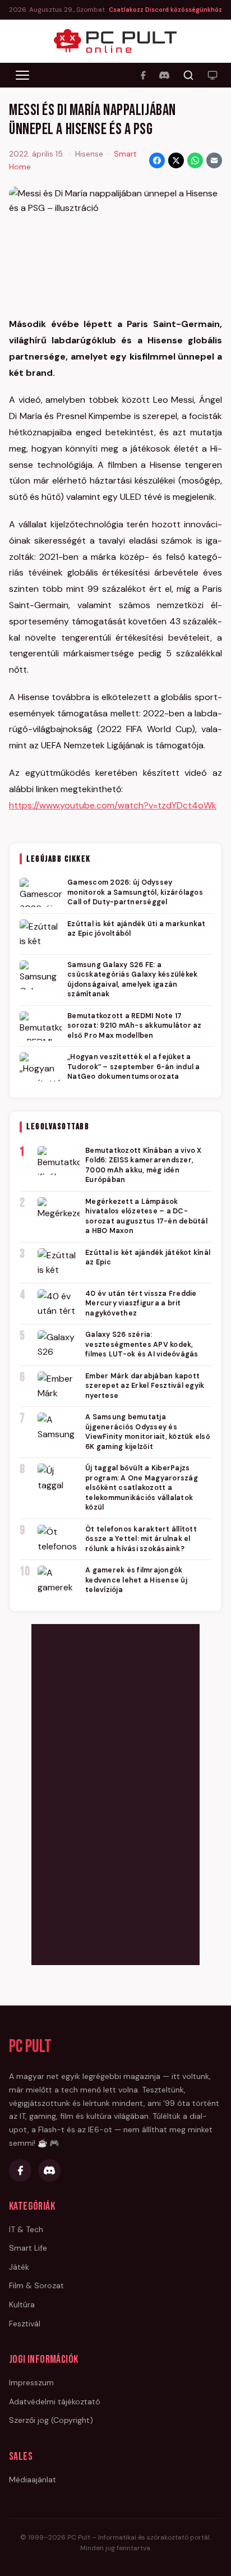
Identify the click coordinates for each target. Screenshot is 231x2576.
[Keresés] (188, 75)
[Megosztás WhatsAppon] (195, 160)
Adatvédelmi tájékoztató (55, 2402)
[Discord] (164, 75)
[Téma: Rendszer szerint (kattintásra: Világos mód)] (212, 75)
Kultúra (22, 2304)
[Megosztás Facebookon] (157, 160)
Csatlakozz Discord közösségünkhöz (165, 10)
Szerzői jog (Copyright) (51, 2420)
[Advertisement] (115, 1792)
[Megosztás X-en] (176, 160)
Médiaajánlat (33, 2480)
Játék (19, 2267)
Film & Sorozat (36, 2285)
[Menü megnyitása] (22, 75)
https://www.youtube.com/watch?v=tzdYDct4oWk (113, 805)
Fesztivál (25, 2324)
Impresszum (31, 2382)
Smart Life (28, 2248)
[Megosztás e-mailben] (214, 160)
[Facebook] (143, 75)
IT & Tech (26, 2229)
